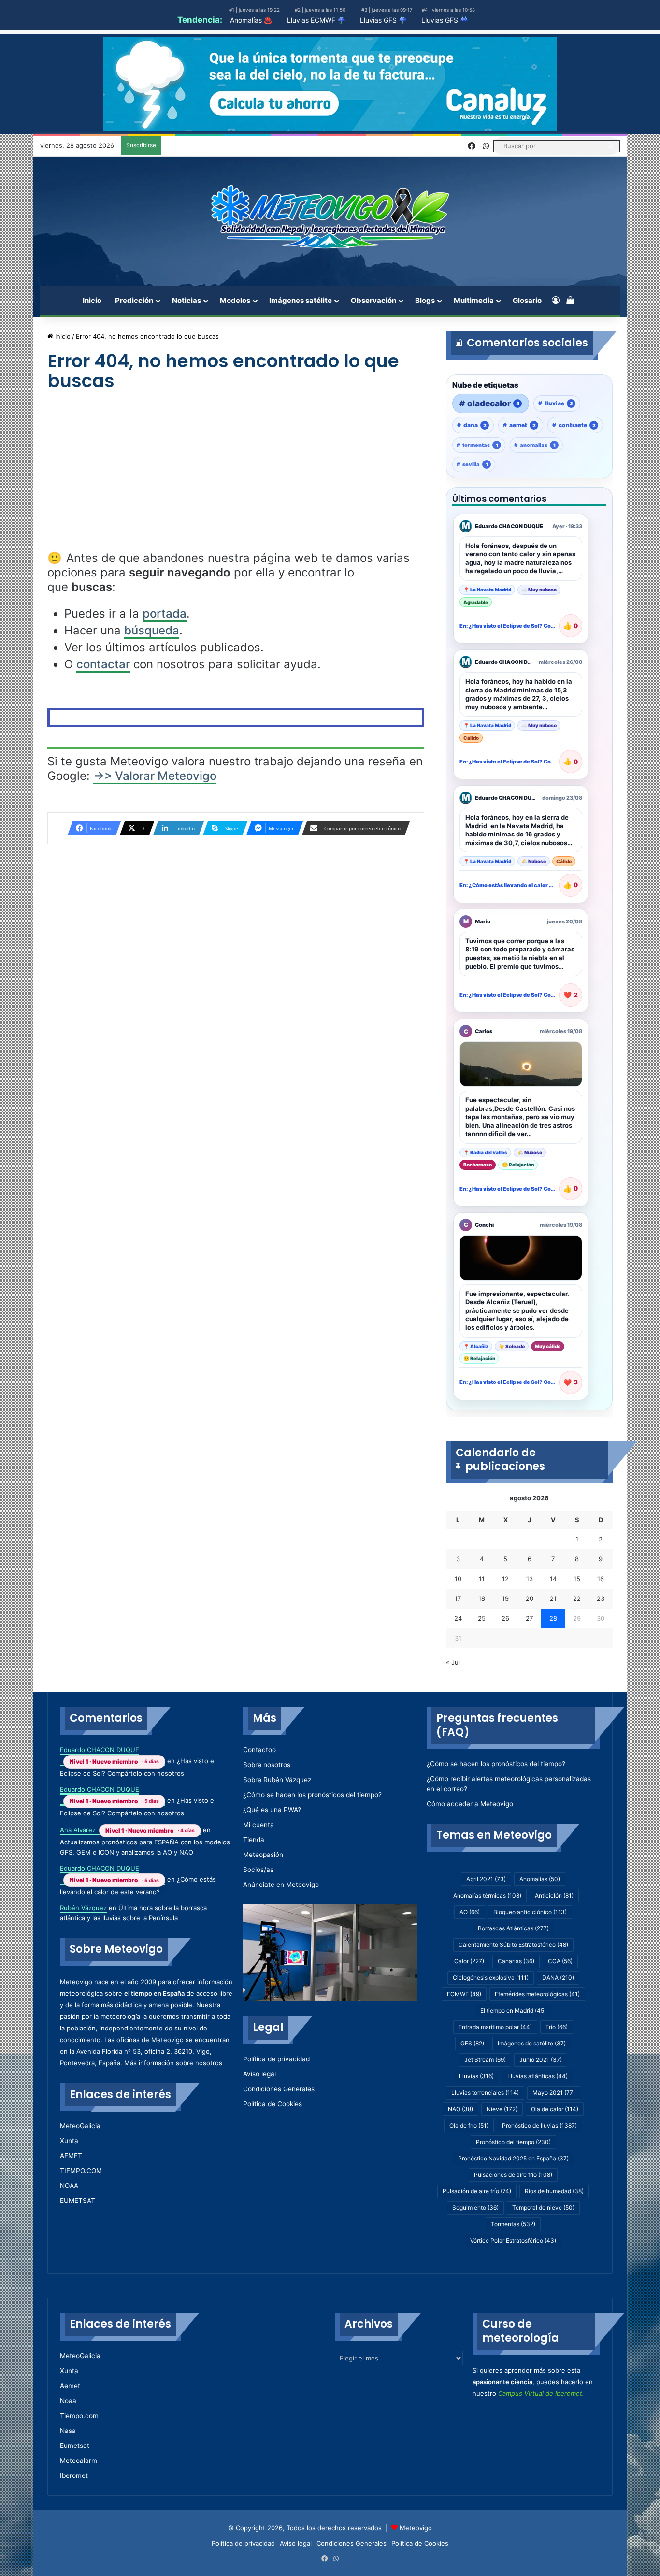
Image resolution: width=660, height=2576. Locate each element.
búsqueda (152, 630)
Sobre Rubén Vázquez (277, 1780)
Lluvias (476, 2076)
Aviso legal (259, 2074)
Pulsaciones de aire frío (513, 2175)
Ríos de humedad (554, 2191)
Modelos (235, 300)
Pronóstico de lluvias (539, 2125)
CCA (560, 1961)
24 (458, 1618)
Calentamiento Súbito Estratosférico (513, 1945)
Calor (469, 1961)
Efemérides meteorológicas (537, 1994)
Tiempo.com (79, 2416)
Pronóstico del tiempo (513, 2142)
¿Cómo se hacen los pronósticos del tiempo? (312, 1795)
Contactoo (259, 1750)
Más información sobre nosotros (173, 2063)
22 (577, 1598)
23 (601, 1598)
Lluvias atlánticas (538, 2076)
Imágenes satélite (301, 300)
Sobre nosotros (267, 1765)
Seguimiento (475, 2208)
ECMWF (464, 1994)
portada (165, 613)
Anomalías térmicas (487, 1895)
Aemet (70, 2386)
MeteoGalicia (80, 2126)
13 (530, 1579)
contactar (103, 664)
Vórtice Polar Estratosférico (513, 2240)
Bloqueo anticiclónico (530, 1912)
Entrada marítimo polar (495, 2027)
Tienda (254, 1840)
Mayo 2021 (554, 2093)
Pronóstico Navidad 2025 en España (513, 2158)
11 (482, 1579)
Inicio (92, 300)
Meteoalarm (79, 2461)
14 (553, 1579)
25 (482, 1618)
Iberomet (74, 2475)
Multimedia (474, 300)
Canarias (516, 1961)
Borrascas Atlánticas (513, 1928)
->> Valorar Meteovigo (155, 776)
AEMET (71, 2156)
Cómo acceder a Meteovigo (470, 1804)
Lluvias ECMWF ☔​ (316, 20)
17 (458, 1598)
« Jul (453, 1662)
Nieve (502, 2109)
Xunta (69, 2141)
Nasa (68, 2431)
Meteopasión (263, 1855)
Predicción (134, 300)
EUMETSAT (78, 2201)
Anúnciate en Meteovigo (281, 1885)
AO (470, 1912)
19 (505, 1598)
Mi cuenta (258, 1825)
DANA (558, 1978)
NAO (460, 2109)
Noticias (187, 300)
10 (458, 1579)
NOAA (69, 2186)
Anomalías (540, 1879)
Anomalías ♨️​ (251, 20)
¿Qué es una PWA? (272, 1810)
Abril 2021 (486, 1879)
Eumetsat (75, 2446)
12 (505, 1579)
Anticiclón (554, 1895)
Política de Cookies (273, 2104)
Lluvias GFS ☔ (383, 20)
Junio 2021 (541, 2060)
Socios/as (258, 1870)
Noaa (68, 2401)
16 (601, 1579)
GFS (472, 2043)
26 (505, 1618)
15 (577, 1579)
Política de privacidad (276, 2059)
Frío (557, 2027)
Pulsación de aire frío (477, 2191)
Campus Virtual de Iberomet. (541, 2393)
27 (529, 1618)
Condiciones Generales (279, 2089)
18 (482, 1598)
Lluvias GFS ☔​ (445, 20)
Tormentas (513, 2224)
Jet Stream (485, 2060)
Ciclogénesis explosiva (491, 1978)
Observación (373, 300)
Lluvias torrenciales (485, 2093)
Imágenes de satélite (532, 2043)
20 (530, 1598)
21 (553, 1598)
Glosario (527, 300)
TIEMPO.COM (81, 2171)
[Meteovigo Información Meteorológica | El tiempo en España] (330, 216)
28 (553, 1618)
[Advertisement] (236, 479)
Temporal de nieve (543, 2208)
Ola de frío (469, 2125)
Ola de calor (555, 2109)
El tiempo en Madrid (513, 2010)
